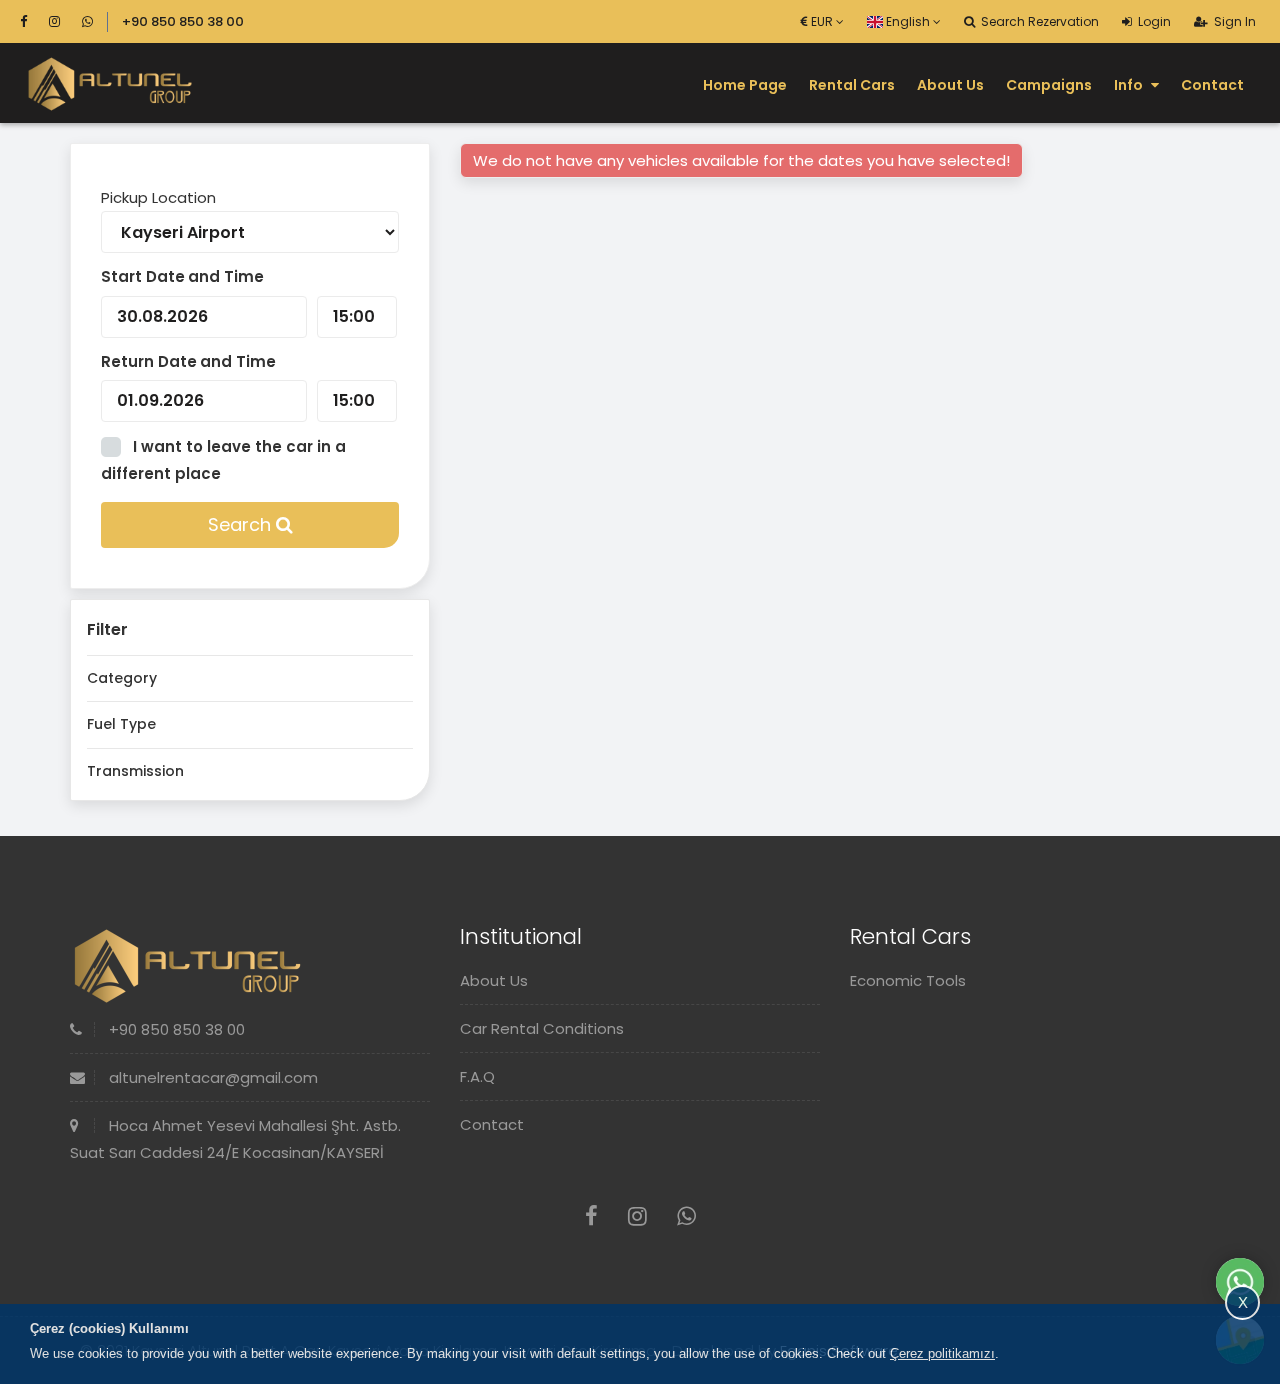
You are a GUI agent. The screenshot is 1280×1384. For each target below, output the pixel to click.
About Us (950, 85)
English (908, 21)
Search (242, 524)
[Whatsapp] (87, 21)
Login (1153, 21)
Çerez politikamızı (942, 1353)
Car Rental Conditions (542, 1028)
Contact (1212, 85)
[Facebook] (32, 21)
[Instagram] (63, 21)
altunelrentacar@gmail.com (211, 1077)
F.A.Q (477, 1076)
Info (1130, 85)
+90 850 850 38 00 (183, 21)
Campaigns (1049, 85)
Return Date (149, 361)
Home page (745, 85)
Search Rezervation (1038, 21)
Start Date (143, 276)
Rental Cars (852, 85)
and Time (226, 276)
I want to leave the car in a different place (223, 460)
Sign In (1233, 21)
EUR (822, 21)
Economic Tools (908, 980)
